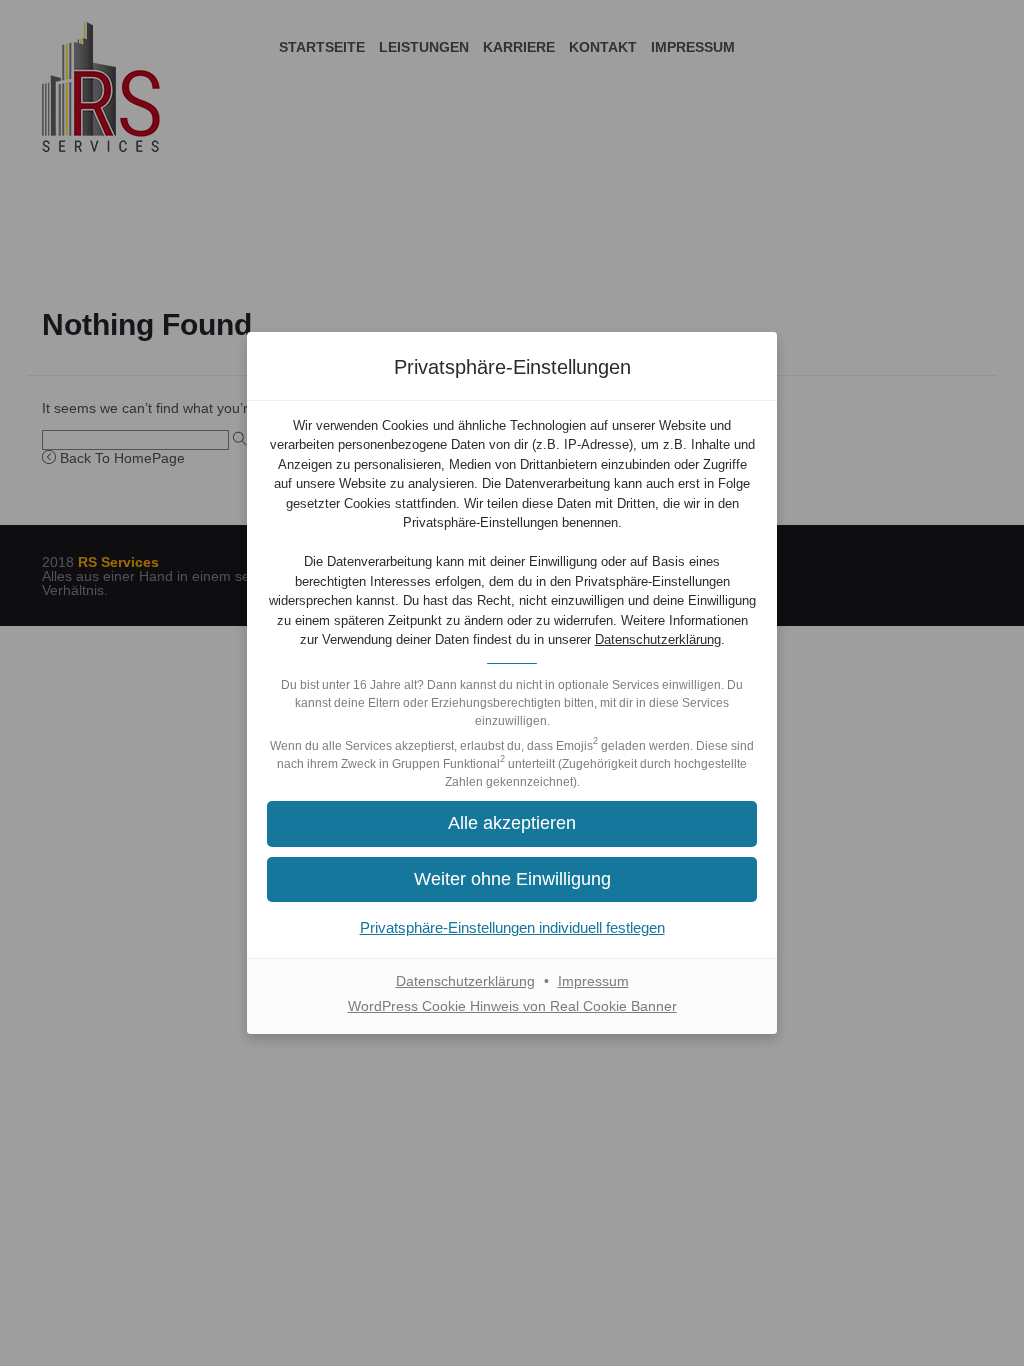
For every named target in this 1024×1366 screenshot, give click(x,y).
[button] (512, 823)
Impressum (593, 981)
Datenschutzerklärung (658, 639)
